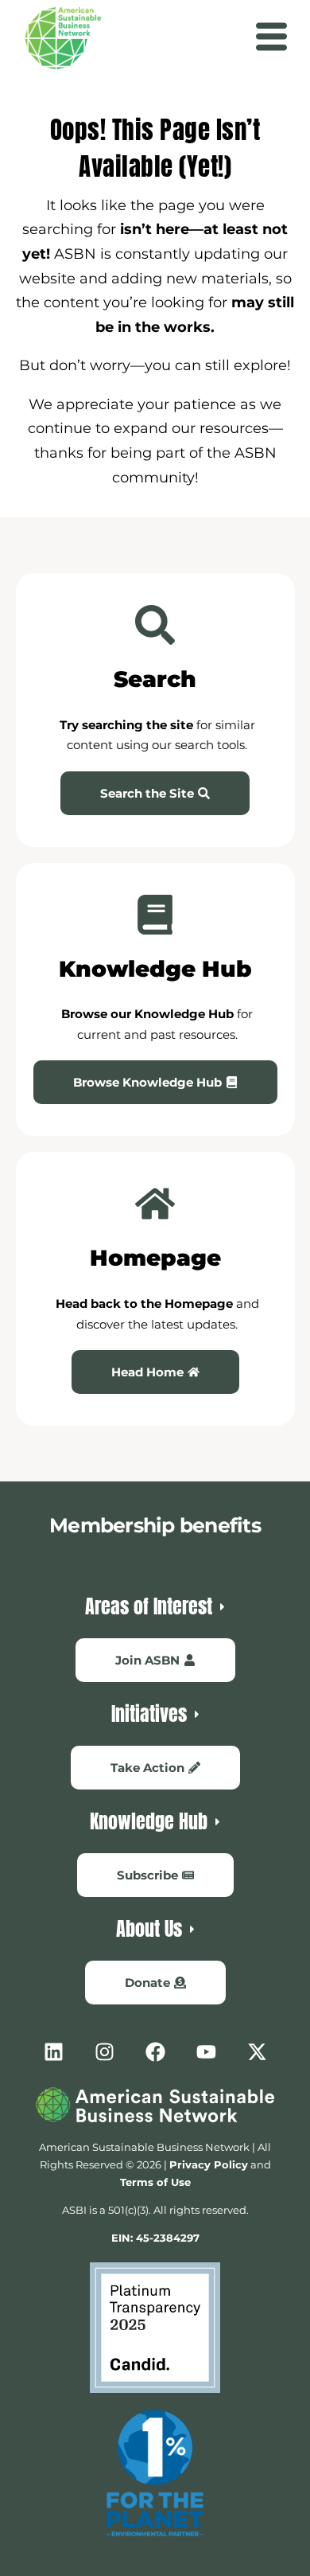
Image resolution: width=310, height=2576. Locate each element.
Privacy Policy (209, 2164)
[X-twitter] (257, 2051)
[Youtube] (206, 2051)
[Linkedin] (53, 2051)
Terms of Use (155, 2182)
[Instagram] (104, 2051)
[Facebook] (155, 2051)
